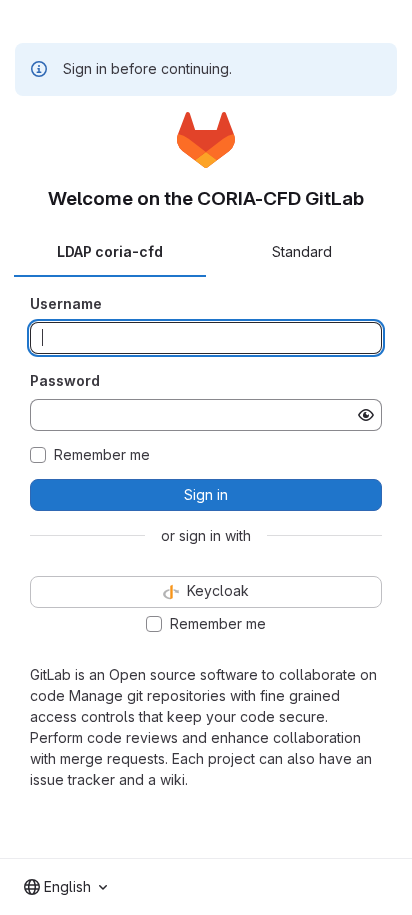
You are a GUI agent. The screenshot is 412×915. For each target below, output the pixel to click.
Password (65, 380)
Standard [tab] (302, 251)
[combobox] (65, 887)
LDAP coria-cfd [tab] (110, 251)
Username (66, 303)
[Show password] (366, 415)
